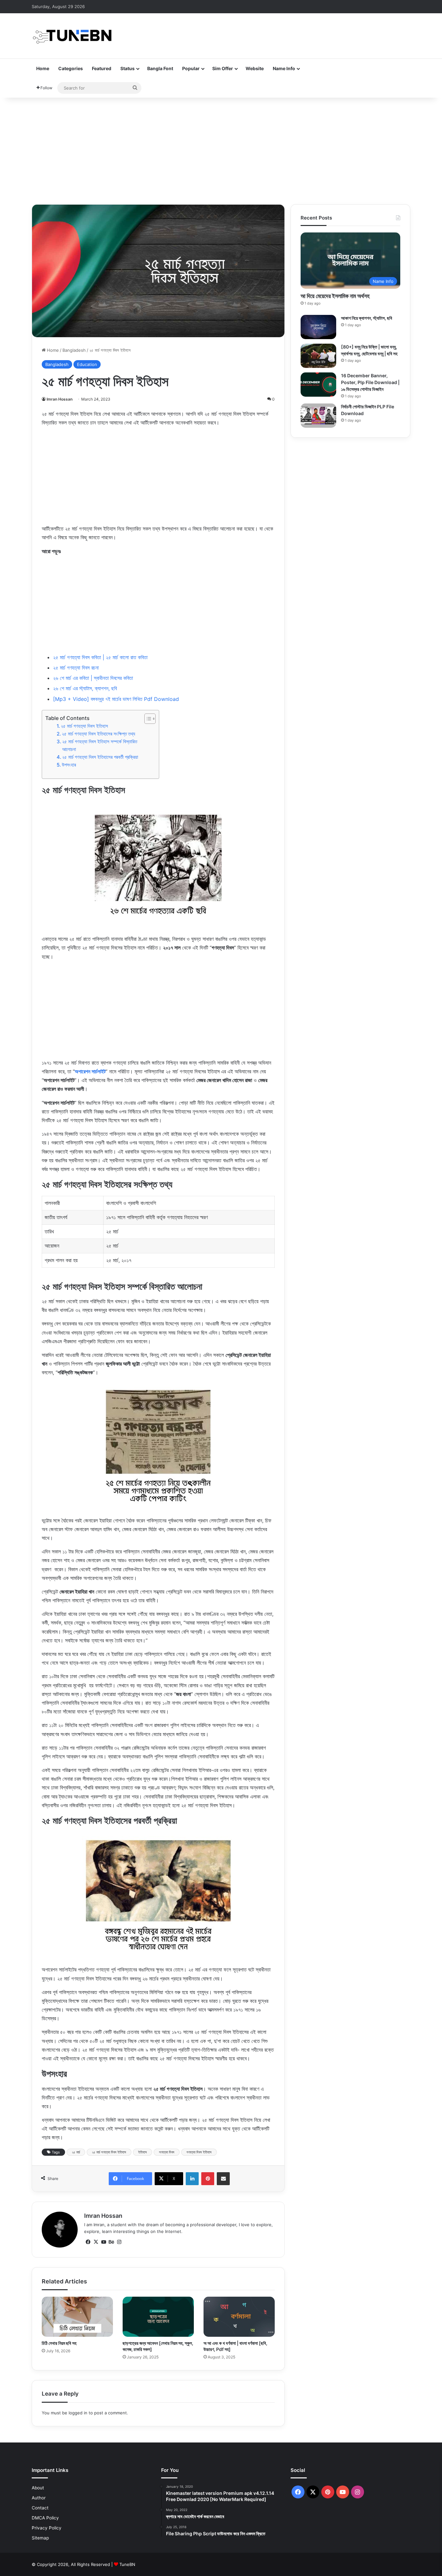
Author (39, 2498)
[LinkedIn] (192, 2179)
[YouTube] (104, 2242)
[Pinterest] (208, 2179)
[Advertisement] (221, 149)
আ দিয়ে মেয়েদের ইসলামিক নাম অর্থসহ (335, 296)
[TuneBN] (72, 36)
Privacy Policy (47, 2528)
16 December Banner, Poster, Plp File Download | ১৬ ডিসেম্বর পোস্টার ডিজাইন (370, 382)
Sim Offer (223, 68)
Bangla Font (160, 68)
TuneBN (127, 2564)
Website (255, 68)
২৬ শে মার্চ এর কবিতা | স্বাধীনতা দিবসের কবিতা (93, 678)
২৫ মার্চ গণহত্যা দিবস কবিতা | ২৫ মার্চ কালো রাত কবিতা (100, 657)
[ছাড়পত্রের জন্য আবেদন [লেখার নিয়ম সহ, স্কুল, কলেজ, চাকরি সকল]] (158, 2317)
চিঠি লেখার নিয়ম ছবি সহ (59, 2343)
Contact (40, 2508)
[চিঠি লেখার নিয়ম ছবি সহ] (77, 2317)
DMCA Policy (45, 2518)
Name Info (284, 68)
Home (43, 68)
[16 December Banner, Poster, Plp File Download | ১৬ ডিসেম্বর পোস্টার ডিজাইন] (318, 385)
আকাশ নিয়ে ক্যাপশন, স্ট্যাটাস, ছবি (367, 318)
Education (87, 364)
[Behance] (111, 2242)
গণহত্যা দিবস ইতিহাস (199, 2152)
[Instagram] (119, 2242)
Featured (102, 68)
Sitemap (40, 2538)
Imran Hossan (60, 399)
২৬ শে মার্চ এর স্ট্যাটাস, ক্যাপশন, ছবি (85, 688)
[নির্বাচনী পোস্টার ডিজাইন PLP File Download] (318, 416)
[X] (96, 2242)
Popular (191, 68)
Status (127, 68)
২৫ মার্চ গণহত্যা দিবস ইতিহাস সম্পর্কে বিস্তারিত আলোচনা (100, 745)
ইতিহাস (143, 2152)
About (38, 2488)
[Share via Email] (223, 2179)
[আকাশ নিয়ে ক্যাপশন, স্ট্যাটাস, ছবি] (318, 327)
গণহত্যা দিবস (167, 2152)
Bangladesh (74, 350)
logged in (78, 2413)
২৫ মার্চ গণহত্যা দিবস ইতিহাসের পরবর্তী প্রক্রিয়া (100, 757)
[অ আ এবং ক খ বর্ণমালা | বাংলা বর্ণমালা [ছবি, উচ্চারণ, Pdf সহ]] (239, 2317)
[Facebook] (88, 2242)
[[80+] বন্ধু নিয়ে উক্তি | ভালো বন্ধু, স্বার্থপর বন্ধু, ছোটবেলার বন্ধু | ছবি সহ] (318, 356)
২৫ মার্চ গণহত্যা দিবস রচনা (76, 668)
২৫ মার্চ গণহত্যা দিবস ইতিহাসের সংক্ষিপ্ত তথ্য (99, 734)
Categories (71, 68)
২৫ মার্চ (76, 2152)
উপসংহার (69, 765)
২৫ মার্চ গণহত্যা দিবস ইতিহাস (84, 726)
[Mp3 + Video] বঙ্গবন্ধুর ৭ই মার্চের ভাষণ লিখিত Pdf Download (116, 699)
